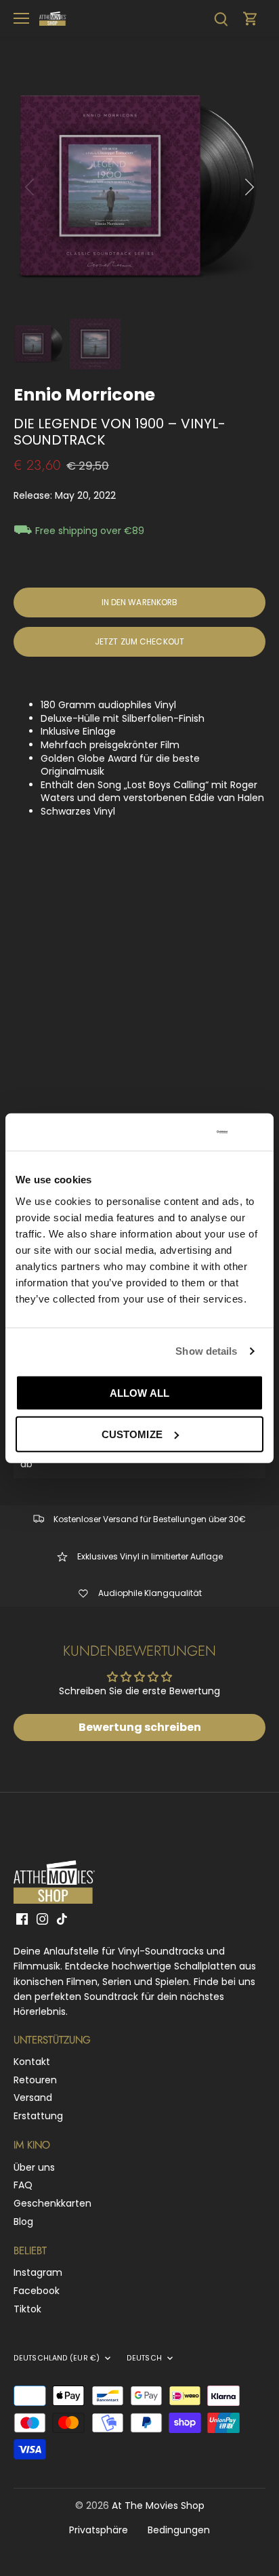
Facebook (37, 2291)
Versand (33, 2098)
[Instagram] (42, 1919)
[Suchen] (221, 19)
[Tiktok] (62, 1919)
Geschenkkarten (52, 2203)
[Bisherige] (30, 187)
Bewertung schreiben (140, 1727)
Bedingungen (179, 2530)
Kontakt (32, 2062)
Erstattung (38, 2116)
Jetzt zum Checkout (139, 642)
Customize (132, 1434)
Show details (206, 1351)
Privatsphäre (99, 2530)
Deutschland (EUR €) (57, 2358)
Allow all (139, 1392)
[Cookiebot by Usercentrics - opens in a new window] (172, 1132)
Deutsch (144, 2358)
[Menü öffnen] (21, 18)
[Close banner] (258, 1132)
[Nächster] (249, 187)
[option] (139, 187)
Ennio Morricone (84, 395)
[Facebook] (22, 1919)
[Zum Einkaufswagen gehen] (251, 19)
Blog (23, 2222)
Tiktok (27, 2309)
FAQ (23, 2185)
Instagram (38, 2272)
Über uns (34, 2167)
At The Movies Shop (158, 2506)
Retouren (35, 2080)
